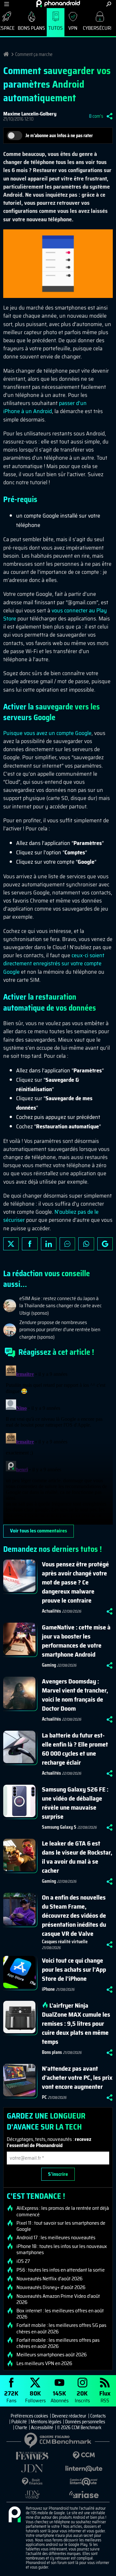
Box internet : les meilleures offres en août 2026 (60, 2314)
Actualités (51, 1611)
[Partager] (110, 116)
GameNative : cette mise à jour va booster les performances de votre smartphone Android (76, 1641)
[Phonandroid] (15, 2515)
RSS (105, 2396)
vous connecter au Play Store (55, 614)
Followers (35, 2396)
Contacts (98, 2416)
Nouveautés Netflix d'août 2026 (49, 2279)
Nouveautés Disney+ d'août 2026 (51, 2287)
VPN (73, 28)
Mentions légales (46, 2422)
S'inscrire (58, 2174)
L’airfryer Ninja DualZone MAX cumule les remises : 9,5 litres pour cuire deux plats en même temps (76, 2023)
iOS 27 (23, 2261)
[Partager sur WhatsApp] (86, 1244)
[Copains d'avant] (84, 2482)
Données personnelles (85, 2422)
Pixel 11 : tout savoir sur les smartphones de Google (61, 2226)
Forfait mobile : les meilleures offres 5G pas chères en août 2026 (61, 2328)
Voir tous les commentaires (39, 1531)
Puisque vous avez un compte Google (47, 733)
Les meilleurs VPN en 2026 (44, 2363)
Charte (21, 2428)
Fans (11, 2396)
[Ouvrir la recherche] (109, 4)
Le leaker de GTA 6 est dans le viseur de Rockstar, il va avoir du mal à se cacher (77, 1857)
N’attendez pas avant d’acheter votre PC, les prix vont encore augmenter (77, 2077)
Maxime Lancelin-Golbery (30, 114)
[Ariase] (84, 2494)
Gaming (49, 1665)
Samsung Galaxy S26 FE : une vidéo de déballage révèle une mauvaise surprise (75, 1803)
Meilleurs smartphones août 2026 (52, 2355)
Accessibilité (42, 2428)
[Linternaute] (84, 2469)
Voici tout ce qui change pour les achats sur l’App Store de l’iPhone (74, 1969)
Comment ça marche (34, 54)
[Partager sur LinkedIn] (49, 1244)
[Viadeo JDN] (32, 2495)
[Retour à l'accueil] (58, 4)
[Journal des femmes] (32, 2456)
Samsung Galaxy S (59, 1827)
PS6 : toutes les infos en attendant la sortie (61, 2270)
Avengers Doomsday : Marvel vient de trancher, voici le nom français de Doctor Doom (75, 1695)
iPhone (48, 1989)
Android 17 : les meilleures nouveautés (56, 2238)
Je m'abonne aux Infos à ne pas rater (59, 136)
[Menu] (7, 4)
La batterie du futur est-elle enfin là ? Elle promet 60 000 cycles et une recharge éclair (75, 1749)
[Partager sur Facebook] (30, 1244)
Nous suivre (105, 1244)
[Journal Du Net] (32, 2468)
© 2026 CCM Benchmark (79, 2428)
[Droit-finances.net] (32, 2482)
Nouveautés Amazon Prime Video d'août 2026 (58, 2299)
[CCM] (84, 2455)
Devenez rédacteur (69, 2416)
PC (44, 2097)
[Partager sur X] (11, 1244)
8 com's (96, 116)
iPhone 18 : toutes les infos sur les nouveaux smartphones (62, 2249)
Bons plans (31, 28)
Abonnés (60, 2396)
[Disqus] (58, 1444)
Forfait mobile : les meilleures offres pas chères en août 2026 (58, 2343)
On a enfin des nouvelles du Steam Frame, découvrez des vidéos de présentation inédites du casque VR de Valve (74, 1915)
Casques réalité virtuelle (65, 1942)
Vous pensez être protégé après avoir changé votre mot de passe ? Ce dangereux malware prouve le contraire (75, 1582)
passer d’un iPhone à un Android (45, 407)
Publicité (19, 2422)
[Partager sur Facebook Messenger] (67, 1244)
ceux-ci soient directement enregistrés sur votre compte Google (54, 963)
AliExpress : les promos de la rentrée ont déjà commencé (63, 2211)
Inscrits (82, 2396)
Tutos (56, 28)
